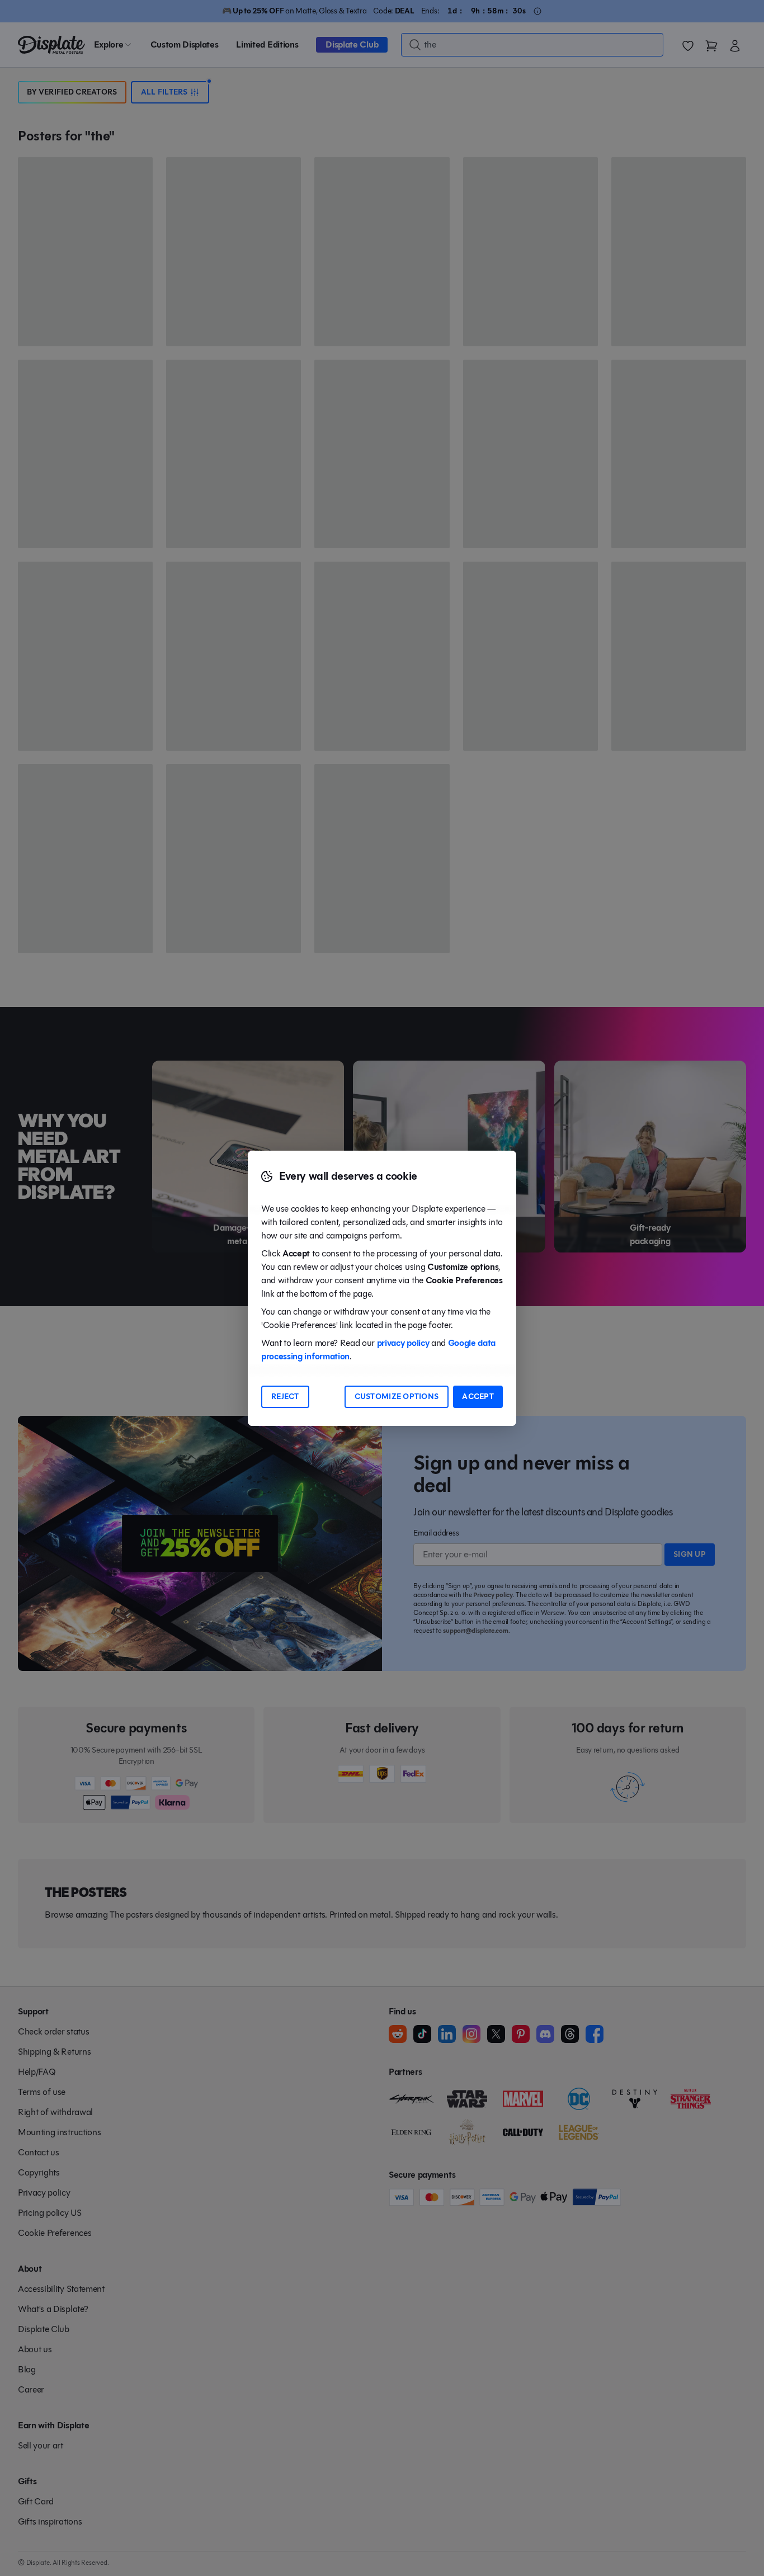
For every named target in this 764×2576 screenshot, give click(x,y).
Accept (478, 1397)
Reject (285, 1397)
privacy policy (403, 1343)
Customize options (397, 1397)
